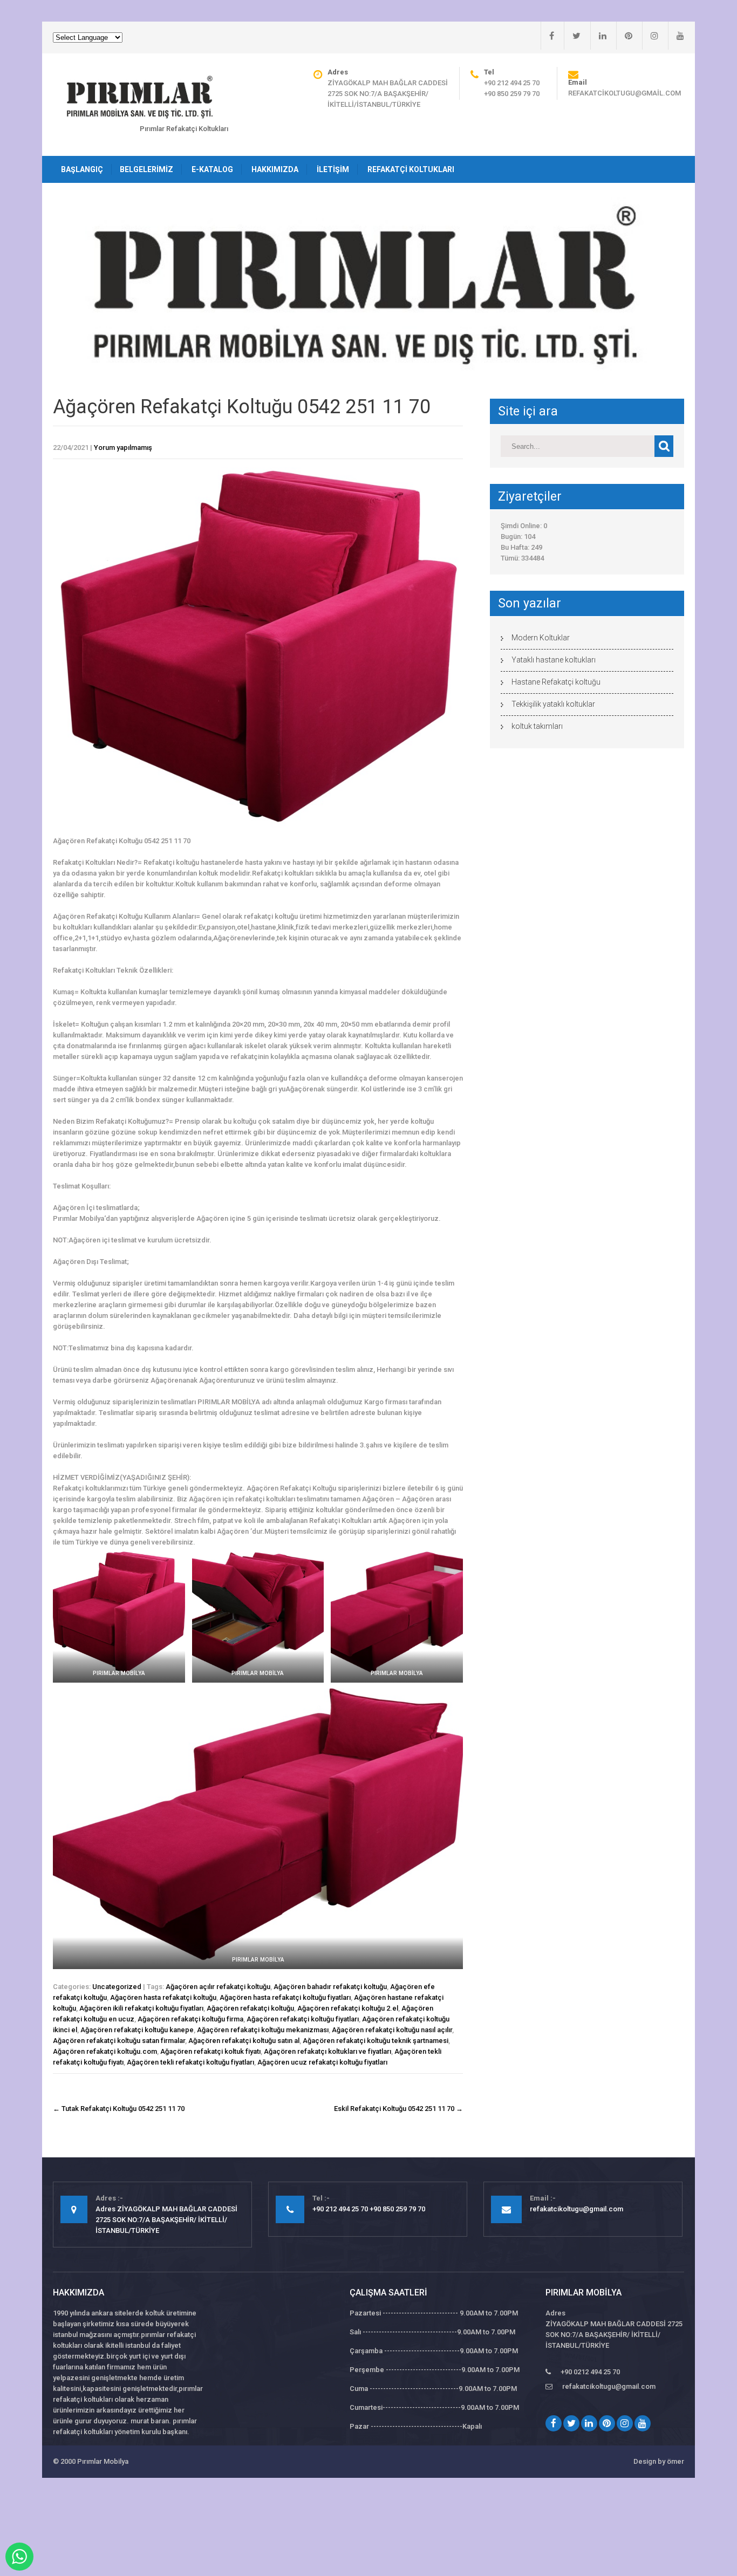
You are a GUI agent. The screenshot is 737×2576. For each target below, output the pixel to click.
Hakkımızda (275, 169)
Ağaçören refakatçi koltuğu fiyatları (303, 2019)
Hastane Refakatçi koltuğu (556, 682)
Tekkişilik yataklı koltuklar (553, 704)
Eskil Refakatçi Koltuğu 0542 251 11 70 (398, 2109)
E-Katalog (212, 169)
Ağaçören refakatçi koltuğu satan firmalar (119, 2041)
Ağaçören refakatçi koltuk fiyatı (210, 2051)
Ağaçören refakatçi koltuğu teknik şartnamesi (376, 2041)
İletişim (333, 169)
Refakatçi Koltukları (411, 169)
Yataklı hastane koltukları (554, 660)
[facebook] (547, 36)
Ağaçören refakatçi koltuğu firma (190, 2019)
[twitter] (572, 36)
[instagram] (650, 36)
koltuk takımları (537, 726)
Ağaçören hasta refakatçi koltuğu (163, 1997)
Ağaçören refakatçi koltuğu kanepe (137, 2030)
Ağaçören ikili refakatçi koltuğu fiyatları (141, 2008)
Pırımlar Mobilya (103, 2461)
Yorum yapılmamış (123, 447)
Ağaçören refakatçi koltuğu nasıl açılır (392, 2030)
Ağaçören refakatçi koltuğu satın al (244, 2041)
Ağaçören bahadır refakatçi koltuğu (330, 1987)
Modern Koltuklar (541, 638)
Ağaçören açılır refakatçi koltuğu (218, 1987)
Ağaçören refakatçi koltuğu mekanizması (263, 2030)
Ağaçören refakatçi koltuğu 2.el (348, 2008)
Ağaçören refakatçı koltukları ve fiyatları (327, 2051)
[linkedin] (598, 36)
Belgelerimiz (146, 169)
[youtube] (676, 36)
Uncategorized (117, 1987)
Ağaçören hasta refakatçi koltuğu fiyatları (285, 1997)
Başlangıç (82, 169)
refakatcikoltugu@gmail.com (625, 93)
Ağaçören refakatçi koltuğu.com (105, 2051)
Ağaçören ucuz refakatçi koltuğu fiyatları (322, 2062)
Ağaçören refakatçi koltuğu (250, 2008)
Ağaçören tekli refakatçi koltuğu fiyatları (190, 2062)
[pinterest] (624, 36)
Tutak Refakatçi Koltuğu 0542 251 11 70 (119, 2109)
